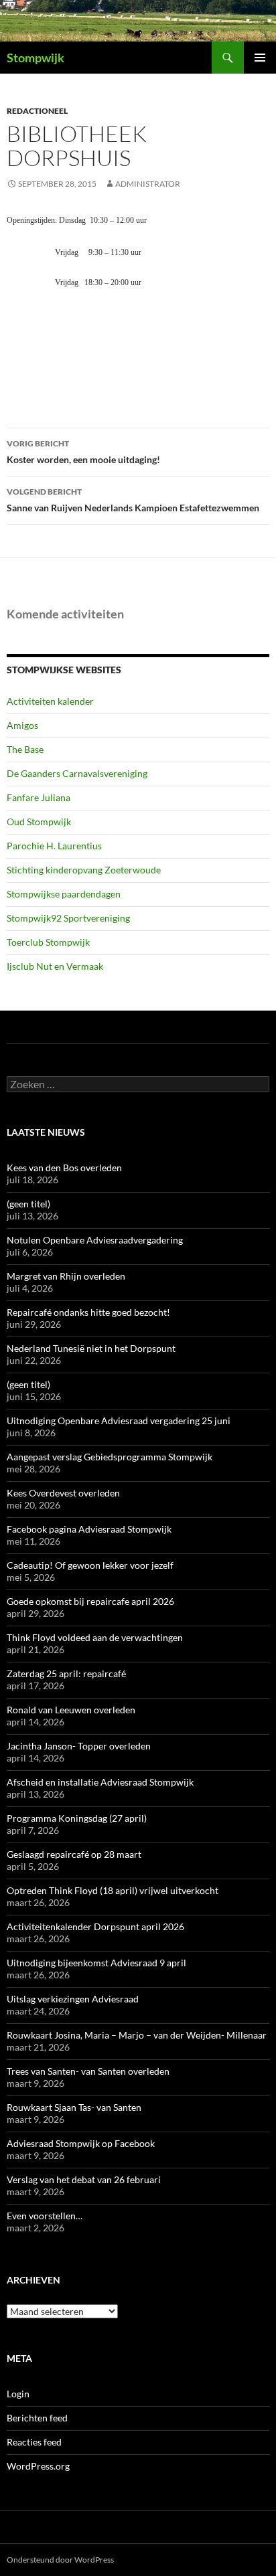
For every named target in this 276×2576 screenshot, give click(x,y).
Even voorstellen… (45, 2216)
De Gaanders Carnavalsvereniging (77, 773)
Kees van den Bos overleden (64, 1168)
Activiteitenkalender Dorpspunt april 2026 (95, 1926)
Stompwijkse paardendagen (64, 894)
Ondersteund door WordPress (60, 2560)
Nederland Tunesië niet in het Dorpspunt (91, 1348)
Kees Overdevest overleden (63, 1493)
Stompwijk (36, 58)
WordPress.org (38, 2466)
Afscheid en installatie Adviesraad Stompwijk (100, 1782)
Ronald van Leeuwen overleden (71, 1710)
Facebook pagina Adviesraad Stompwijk (89, 1529)
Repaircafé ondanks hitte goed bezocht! (88, 1312)
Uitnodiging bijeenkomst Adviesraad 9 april (96, 1963)
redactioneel (37, 111)
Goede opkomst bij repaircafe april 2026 (90, 1601)
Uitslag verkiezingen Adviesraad (73, 1999)
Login (18, 2394)
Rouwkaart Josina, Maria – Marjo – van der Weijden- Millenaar (137, 2035)
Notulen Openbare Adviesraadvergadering (95, 1240)
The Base (25, 749)
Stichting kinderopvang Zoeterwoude (84, 870)
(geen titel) (28, 1204)
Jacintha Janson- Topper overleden (79, 1746)
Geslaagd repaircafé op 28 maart (74, 1854)
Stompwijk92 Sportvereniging (68, 918)
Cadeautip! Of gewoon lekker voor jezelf (90, 1565)
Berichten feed (37, 2418)
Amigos (22, 725)
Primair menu (260, 58)
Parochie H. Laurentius (54, 846)
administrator (148, 184)
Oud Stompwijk (39, 822)
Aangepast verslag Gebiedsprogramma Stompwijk (110, 1457)
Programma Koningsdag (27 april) (77, 1818)
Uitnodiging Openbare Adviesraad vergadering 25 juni (119, 1421)
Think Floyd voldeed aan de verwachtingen (95, 1637)
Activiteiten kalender (50, 701)
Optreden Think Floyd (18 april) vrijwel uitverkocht (113, 1890)
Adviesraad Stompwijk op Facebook (81, 2143)
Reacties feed (34, 2442)
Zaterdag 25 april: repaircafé (66, 1673)
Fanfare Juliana (39, 797)
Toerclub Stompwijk (48, 942)
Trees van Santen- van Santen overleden (88, 2071)
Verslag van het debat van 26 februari (84, 2179)
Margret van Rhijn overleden (66, 1276)
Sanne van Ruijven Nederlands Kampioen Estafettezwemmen (133, 500)
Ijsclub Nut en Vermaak (55, 966)
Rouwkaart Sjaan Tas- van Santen (74, 2107)
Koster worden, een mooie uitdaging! (83, 452)
